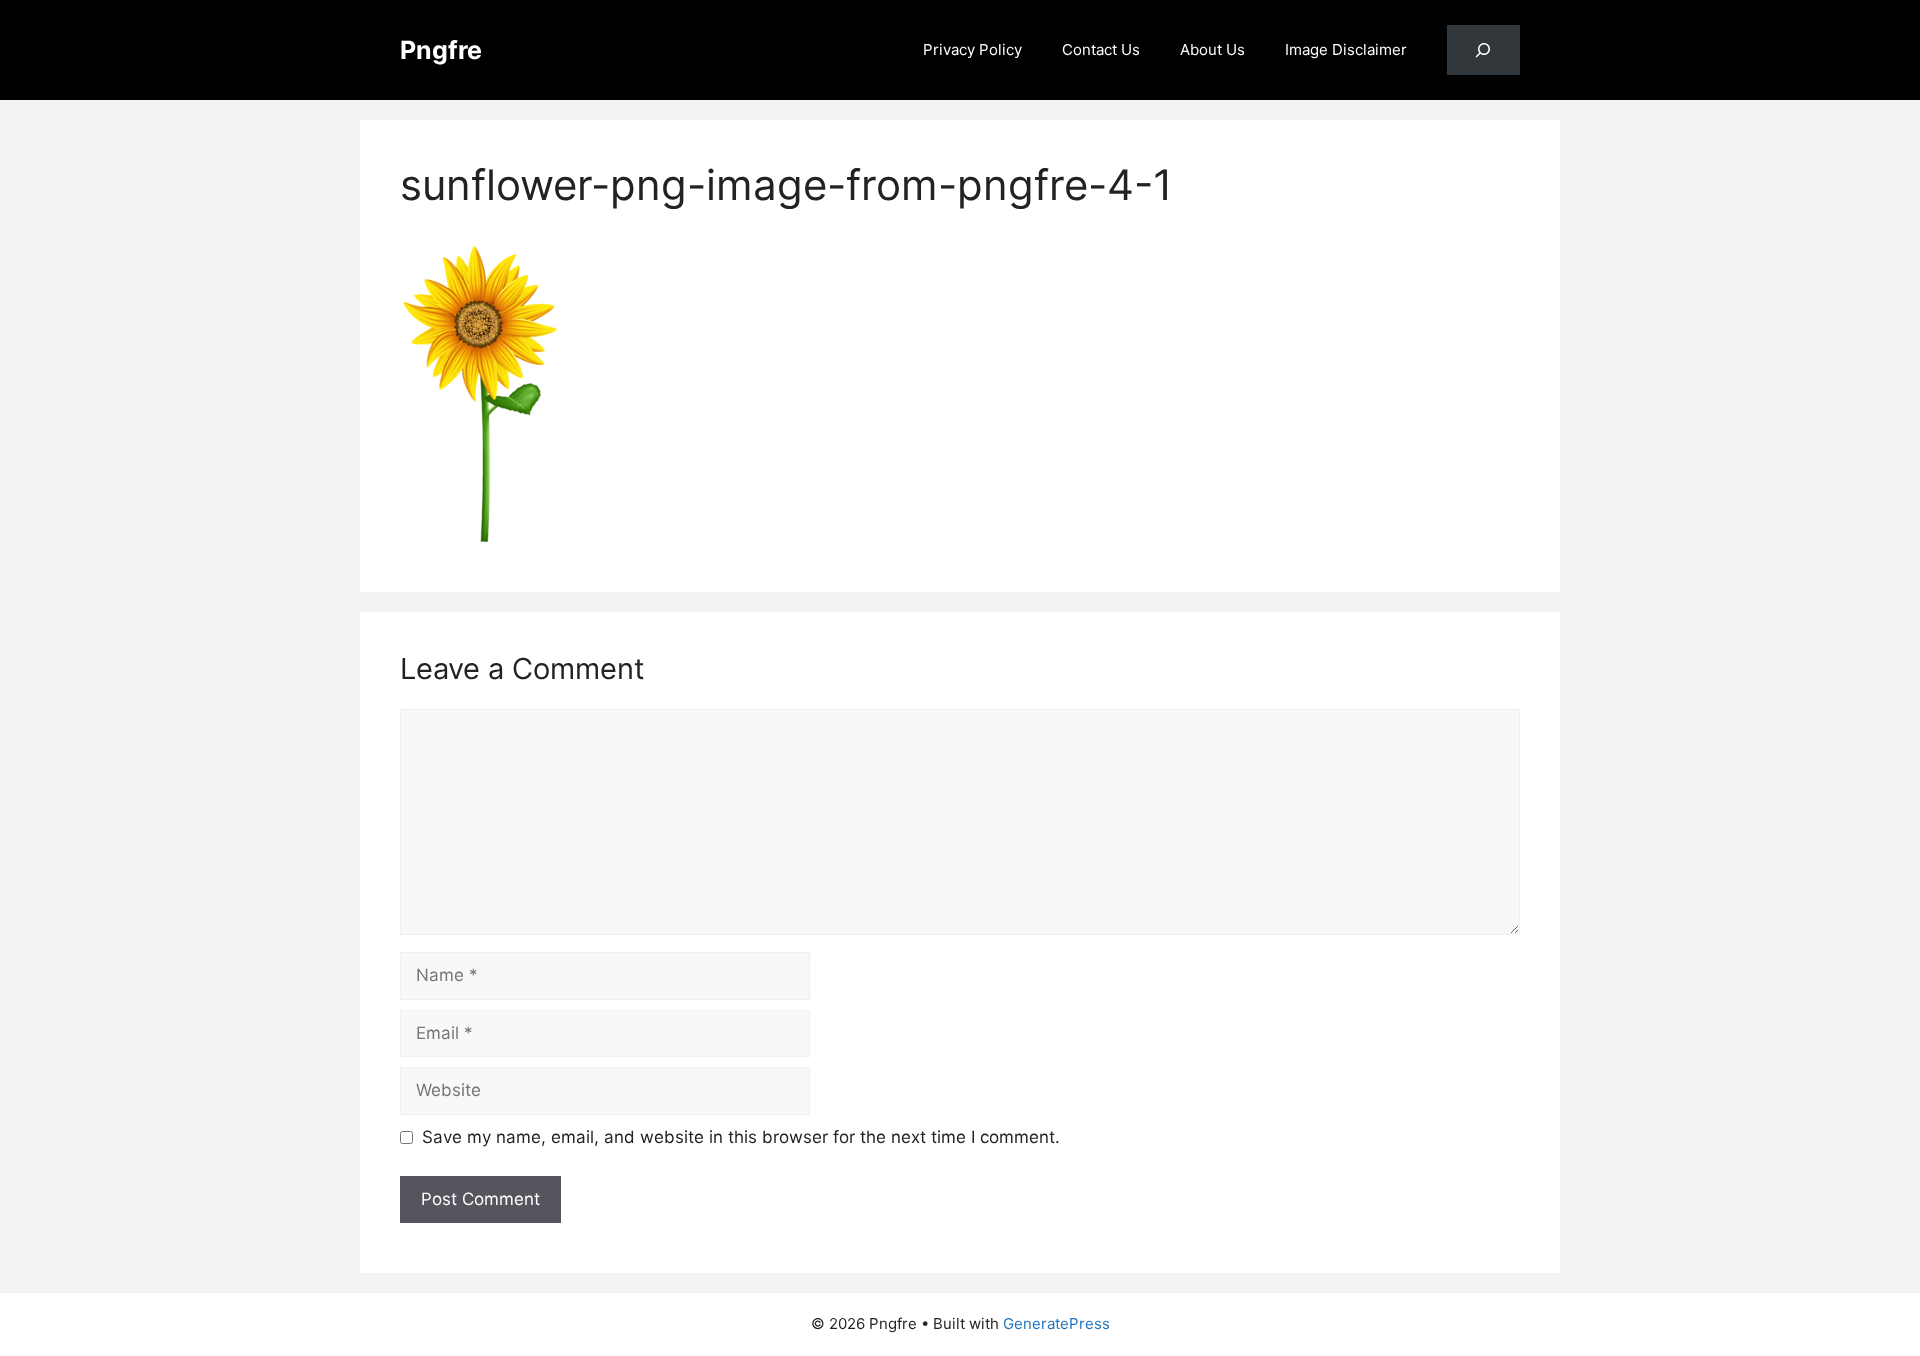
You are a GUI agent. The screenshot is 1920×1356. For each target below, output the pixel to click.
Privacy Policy (972, 49)
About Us (1212, 49)
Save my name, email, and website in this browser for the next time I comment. (741, 1137)
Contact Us (1101, 49)
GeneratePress (1056, 1323)
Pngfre (441, 50)
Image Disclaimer (1346, 49)
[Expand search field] (1483, 50)
